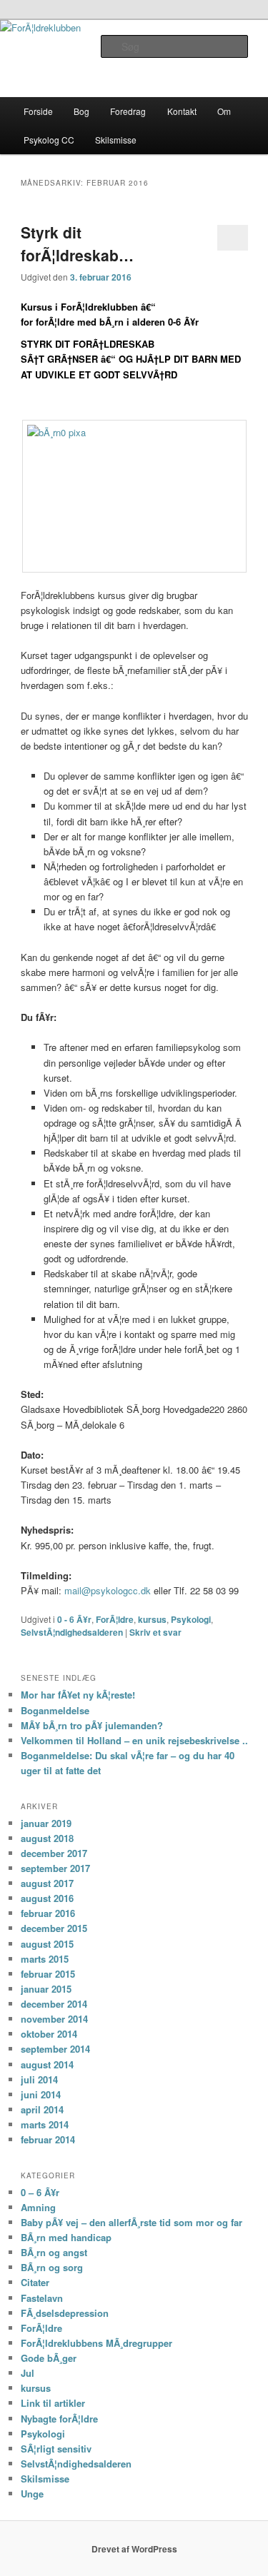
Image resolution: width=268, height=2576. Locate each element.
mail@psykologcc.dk (108, 1590)
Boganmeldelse (55, 1710)
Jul (28, 2373)
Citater (35, 2282)
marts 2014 (45, 2124)
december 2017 (54, 1853)
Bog (81, 111)
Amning (38, 2207)
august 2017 (47, 1883)
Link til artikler (53, 2403)
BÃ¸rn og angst (54, 2252)
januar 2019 (46, 1823)
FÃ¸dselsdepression (65, 2313)
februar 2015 (48, 1974)
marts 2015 (45, 1959)
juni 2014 (41, 2094)
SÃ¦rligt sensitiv (56, 2449)
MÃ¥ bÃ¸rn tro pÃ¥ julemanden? (92, 1725)
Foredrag (128, 111)
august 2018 (47, 1838)
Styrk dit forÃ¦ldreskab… (77, 243)
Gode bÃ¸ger (49, 2358)
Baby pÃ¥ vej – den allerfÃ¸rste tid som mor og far (131, 2222)
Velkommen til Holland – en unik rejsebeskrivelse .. (134, 1740)
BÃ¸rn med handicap (66, 2237)
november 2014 (54, 2019)
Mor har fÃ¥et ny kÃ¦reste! (78, 1695)
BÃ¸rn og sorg (52, 2267)
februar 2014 (48, 2139)
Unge (32, 2494)
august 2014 (47, 2064)
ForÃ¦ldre (115, 1619)
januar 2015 (46, 1989)
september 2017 (55, 1868)
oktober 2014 (49, 2034)
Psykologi (191, 1619)
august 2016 (47, 1898)
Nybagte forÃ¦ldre (59, 2419)
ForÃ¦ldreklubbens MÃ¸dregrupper (96, 2343)
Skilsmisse (116, 140)
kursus (152, 1619)
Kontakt (182, 111)
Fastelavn (42, 2298)
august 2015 (47, 1944)
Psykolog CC (49, 140)
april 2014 (42, 2109)
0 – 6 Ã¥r (40, 2192)
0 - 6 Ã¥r (74, 1619)
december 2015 (54, 1928)
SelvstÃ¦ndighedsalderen (72, 1632)
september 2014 (55, 2049)
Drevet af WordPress (134, 2549)
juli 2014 (39, 2079)
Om (224, 111)
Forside (38, 111)
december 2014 (54, 2004)
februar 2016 (48, 1913)
